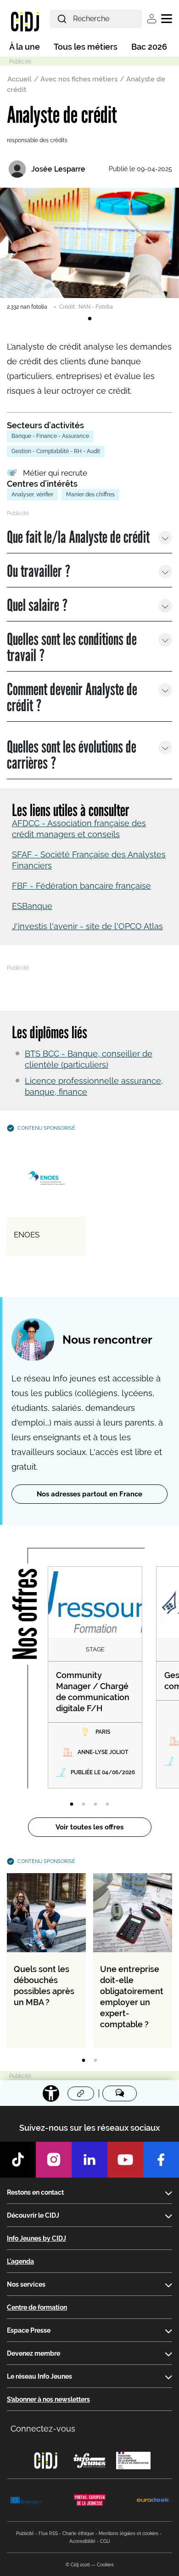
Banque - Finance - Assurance (50, 436)
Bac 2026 (149, 47)
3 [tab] (95, 1805)
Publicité (25, 2533)
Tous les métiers (86, 47)
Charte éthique (78, 2533)
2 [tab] (84, 1805)
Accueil (20, 79)
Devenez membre (34, 2353)
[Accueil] (25, 21)
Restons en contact (35, 2192)
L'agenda (20, 2261)
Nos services (26, 2284)
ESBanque (32, 906)
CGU (105, 2541)
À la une (25, 47)
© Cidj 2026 (78, 2565)
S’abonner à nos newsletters (48, 2399)
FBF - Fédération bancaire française (81, 886)
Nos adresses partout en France (89, 1494)
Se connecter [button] (152, 19)
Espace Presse (29, 2330)
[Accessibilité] (51, 2093)
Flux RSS (48, 2533)
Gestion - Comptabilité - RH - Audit (56, 451)
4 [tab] (107, 1805)
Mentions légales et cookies (129, 2533)
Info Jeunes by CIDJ (36, 2238)
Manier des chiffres (90, 494)
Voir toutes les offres (89, 1827)
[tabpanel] (89, 249)
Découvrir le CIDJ (33, 2215)
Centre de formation (37, 2307)
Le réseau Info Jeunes (39, 2376)
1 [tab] (89, 319)
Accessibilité (82, 2541)
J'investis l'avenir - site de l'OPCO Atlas (87, 926)
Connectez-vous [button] (43, 2429)
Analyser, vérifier (32, 494)
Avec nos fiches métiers (79, 79)
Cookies (105, 2565)
